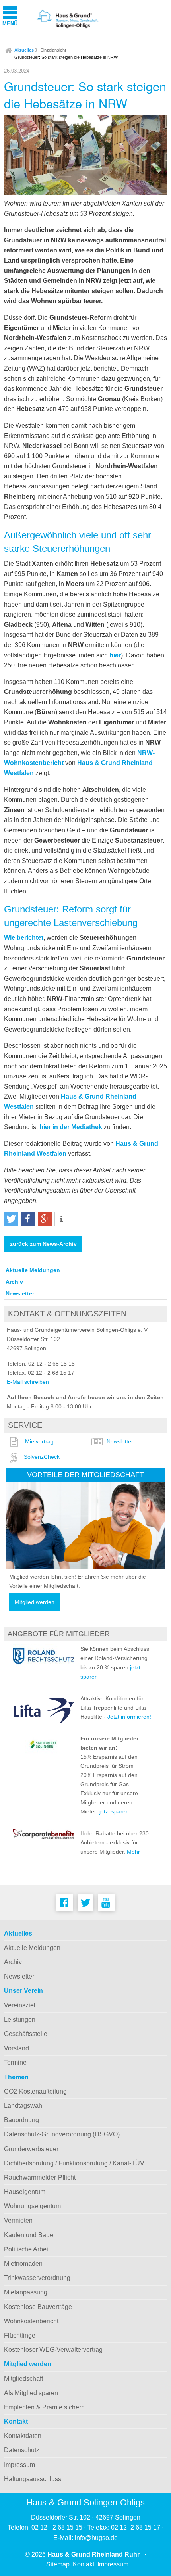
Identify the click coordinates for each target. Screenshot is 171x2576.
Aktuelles (24, 50)
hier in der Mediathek (71, 1127)
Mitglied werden (35, 1602)
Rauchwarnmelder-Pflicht (40, 2177)
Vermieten (18, 2220)
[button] (11, 1219)
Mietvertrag (39, 1441)
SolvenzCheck (42, 1457)
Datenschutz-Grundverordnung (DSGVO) (62, 2134)
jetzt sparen (114, 1811)
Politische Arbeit (27, 2249)
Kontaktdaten (23, 2436)
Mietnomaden (23, 2264)
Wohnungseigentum (32, 2206)
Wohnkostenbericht (31, 2321)
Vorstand (17, 2048)
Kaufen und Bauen (30, 2235)
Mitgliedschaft (23, 2379)
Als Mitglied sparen (31, 2393)
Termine (15, 2062)
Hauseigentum (25, 2192)
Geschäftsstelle (26, 2034)
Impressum (19, 2465)
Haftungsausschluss (33, 2479)
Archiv (14, 1282)
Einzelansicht (53, 50)
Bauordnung (21, 2120)
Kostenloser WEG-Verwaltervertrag (53, 2350)
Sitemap (58, 2564)
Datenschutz (22, 2450)
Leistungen (20, 2020)
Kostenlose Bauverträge (38, 2307)
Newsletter (20, 1293)
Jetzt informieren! (129, 1717)
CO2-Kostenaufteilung (35, 2091)
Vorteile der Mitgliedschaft (85, 1474)
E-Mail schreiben (28, 1382)
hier (115, 655)
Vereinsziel (20, 2005)
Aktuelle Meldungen (33, 1270)
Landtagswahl (24, 2106)
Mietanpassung (26, 2292)
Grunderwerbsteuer (31, 2149)
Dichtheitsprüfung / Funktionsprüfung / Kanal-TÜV (74, 2163)
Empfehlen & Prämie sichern (44, 2407)
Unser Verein (23, 1991)
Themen (16, 2077)
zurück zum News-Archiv (43, 1244)
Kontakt (16, 2421)
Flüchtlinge (20, 2335)
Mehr (133, 1852)
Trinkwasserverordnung (37, 2278)
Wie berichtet (24, 938)
